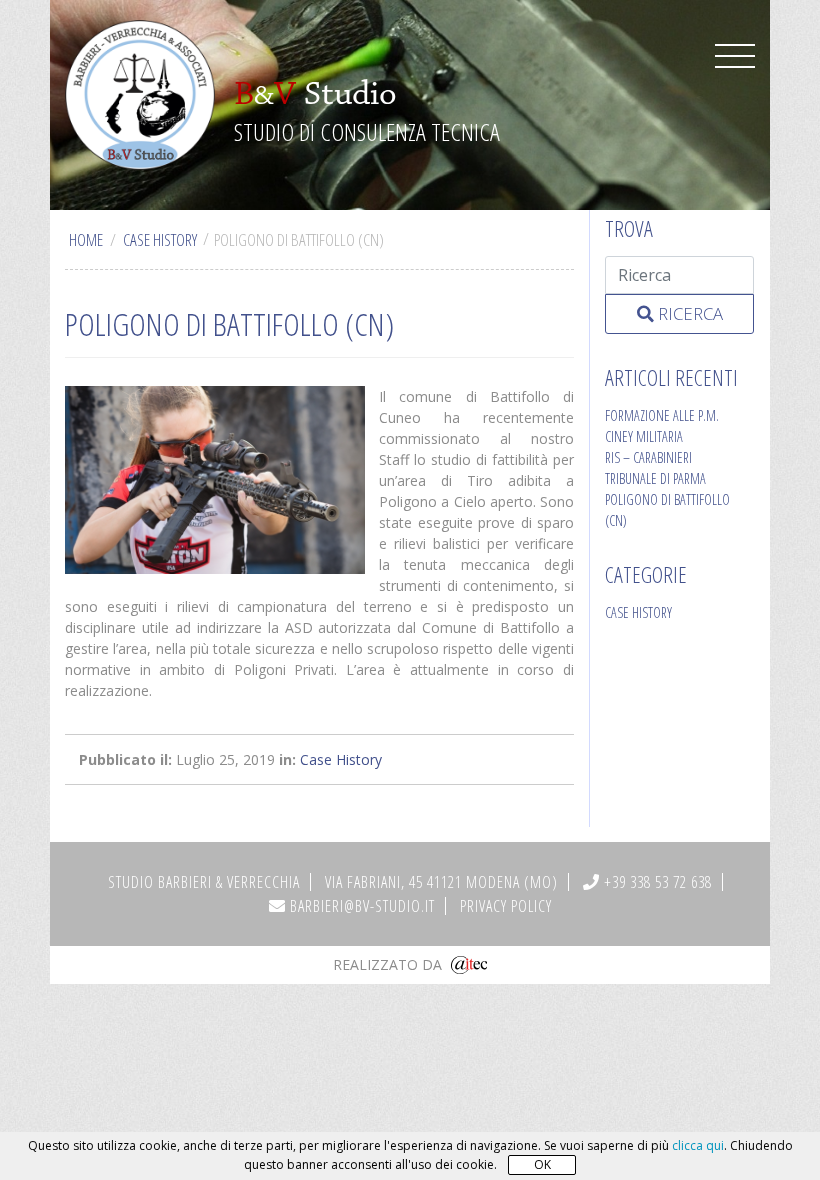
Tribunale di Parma (655, 478)
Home (86, 239)
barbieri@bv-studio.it (360, 906)
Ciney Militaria (644, 436)
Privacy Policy (506, 906)
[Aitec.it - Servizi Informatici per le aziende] (469, 962)
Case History (341, 759)
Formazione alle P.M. (662, 415)
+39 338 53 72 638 (656, 882)
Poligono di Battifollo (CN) (667, 510)
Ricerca (688, 313)
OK (542, 1164)
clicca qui (698, 1145)
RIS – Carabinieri (648, 457)
